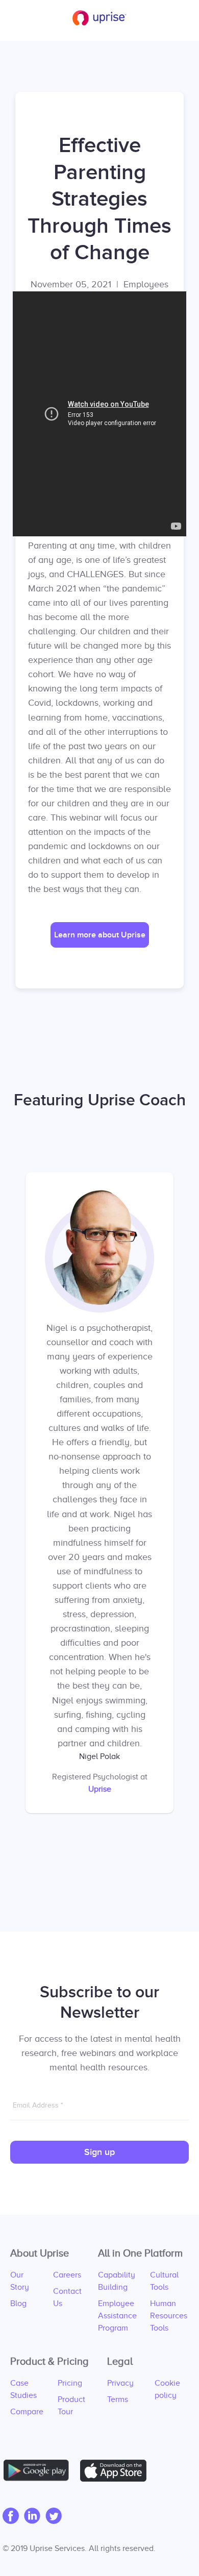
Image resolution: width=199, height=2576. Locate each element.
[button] (100, 935)
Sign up (99, 2152)
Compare (27, 2412)
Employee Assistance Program (117, 2316)
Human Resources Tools (169, 2316)
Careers (67, 2275)
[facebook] (13, 2517)
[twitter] (56, 2517)
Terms (118, 2399)
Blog (18, 2303)
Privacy (120, 2383)
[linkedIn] (35, 2517)
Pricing (70, 2383)
